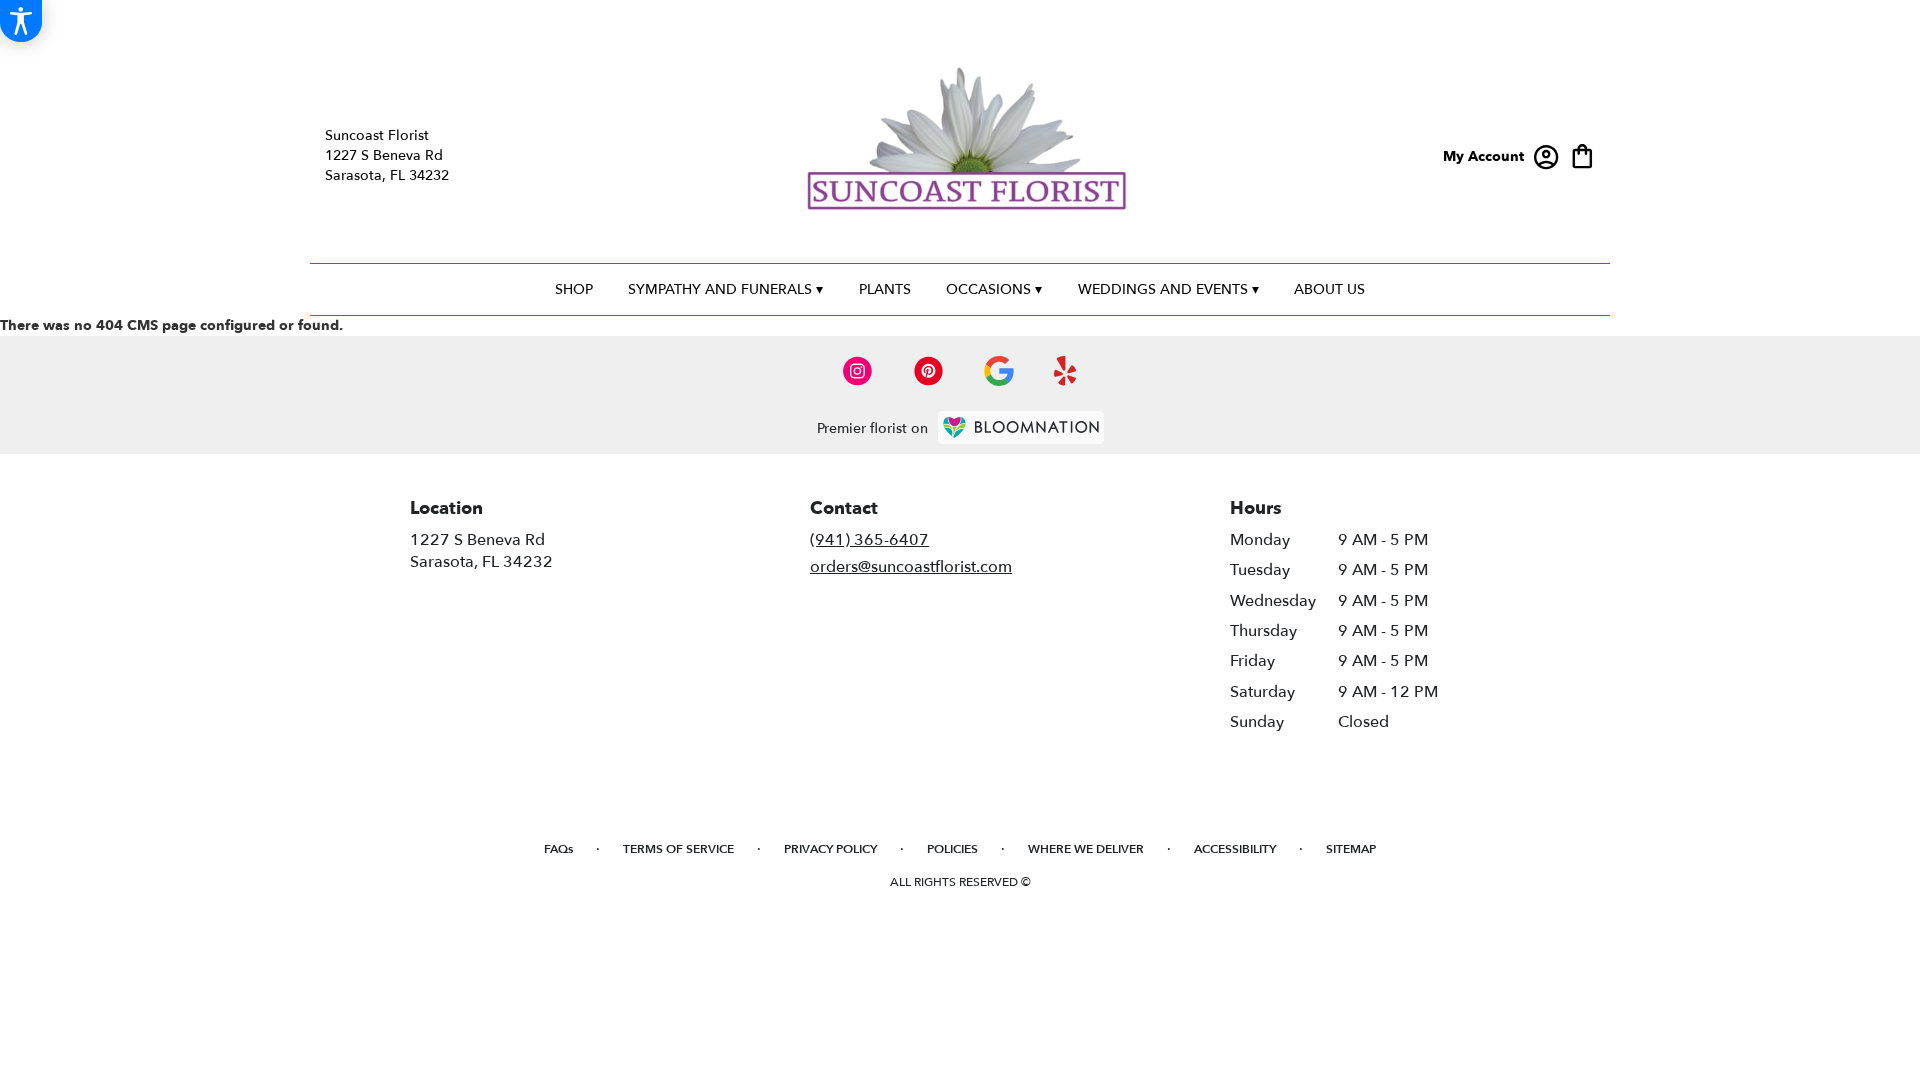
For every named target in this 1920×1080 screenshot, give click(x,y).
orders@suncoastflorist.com (911, 567)
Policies (952, 849)
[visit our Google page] (999, 371)
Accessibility (1235, 849)
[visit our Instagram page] (858, 371)
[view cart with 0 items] (1582, 154)
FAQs (558, 849)
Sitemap (1351, 849)
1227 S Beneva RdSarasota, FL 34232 (481, 551)
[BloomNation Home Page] (1021, 427)
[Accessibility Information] (21, 21)
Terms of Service (678, 849)
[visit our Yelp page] (1065, 371)
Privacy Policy (830, 849)
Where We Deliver (1086, 849)
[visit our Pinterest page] (929, 371)
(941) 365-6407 (869, 540)
